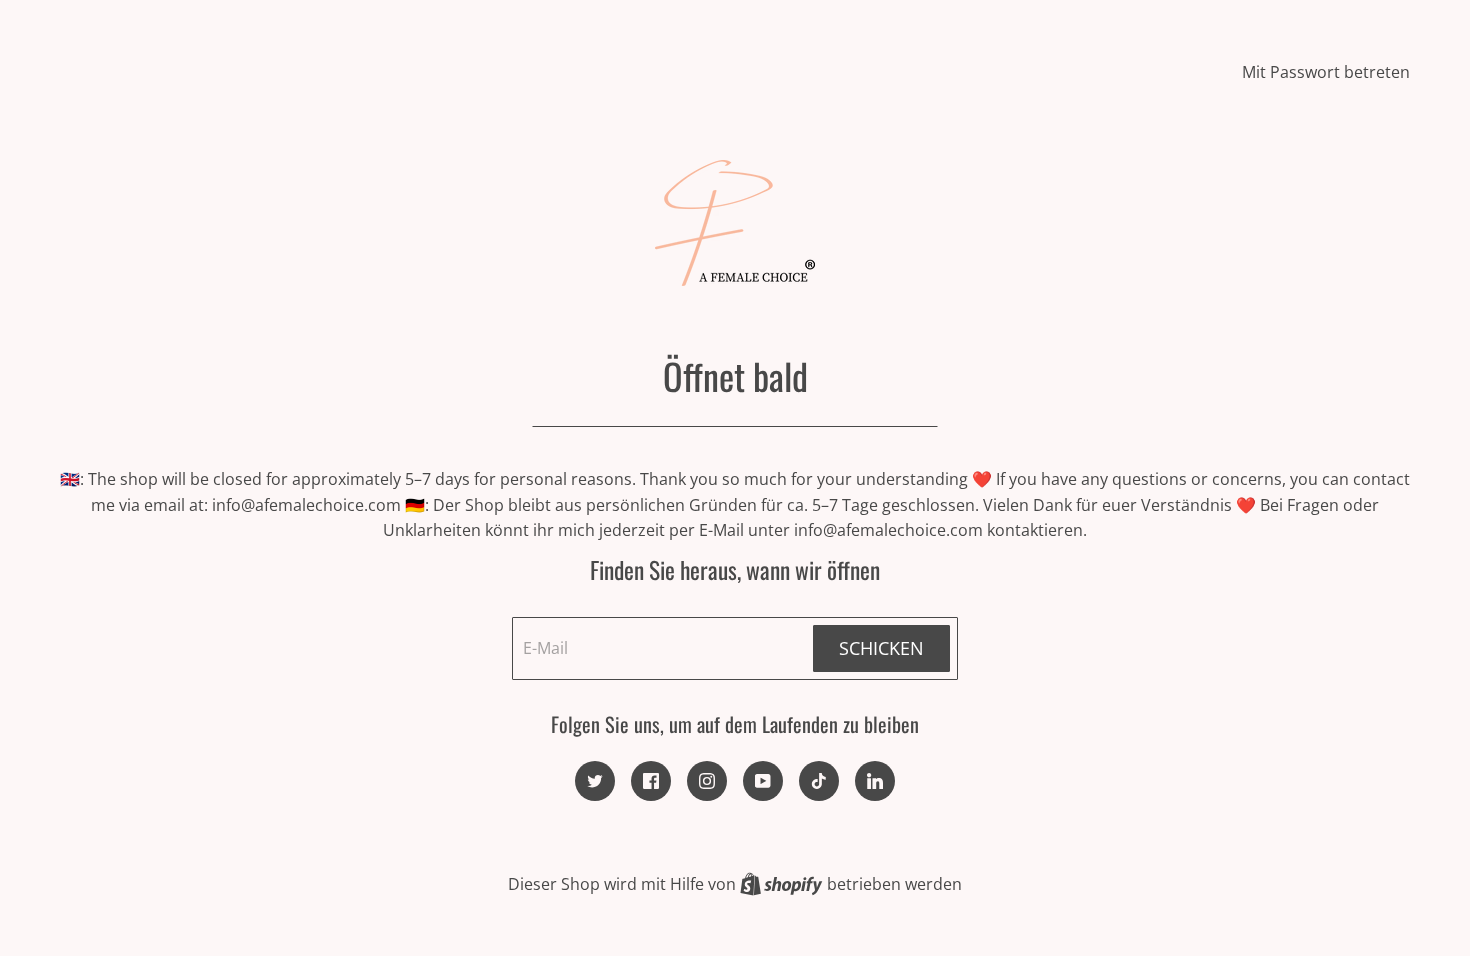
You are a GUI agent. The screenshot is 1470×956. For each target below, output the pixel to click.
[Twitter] (595, 781)
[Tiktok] (819, 781)
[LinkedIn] (875, 781)
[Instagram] (707, 781)
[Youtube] (763, 781)
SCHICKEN (881, 648)
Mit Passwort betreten (1326, 72)
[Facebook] (651, 781)
